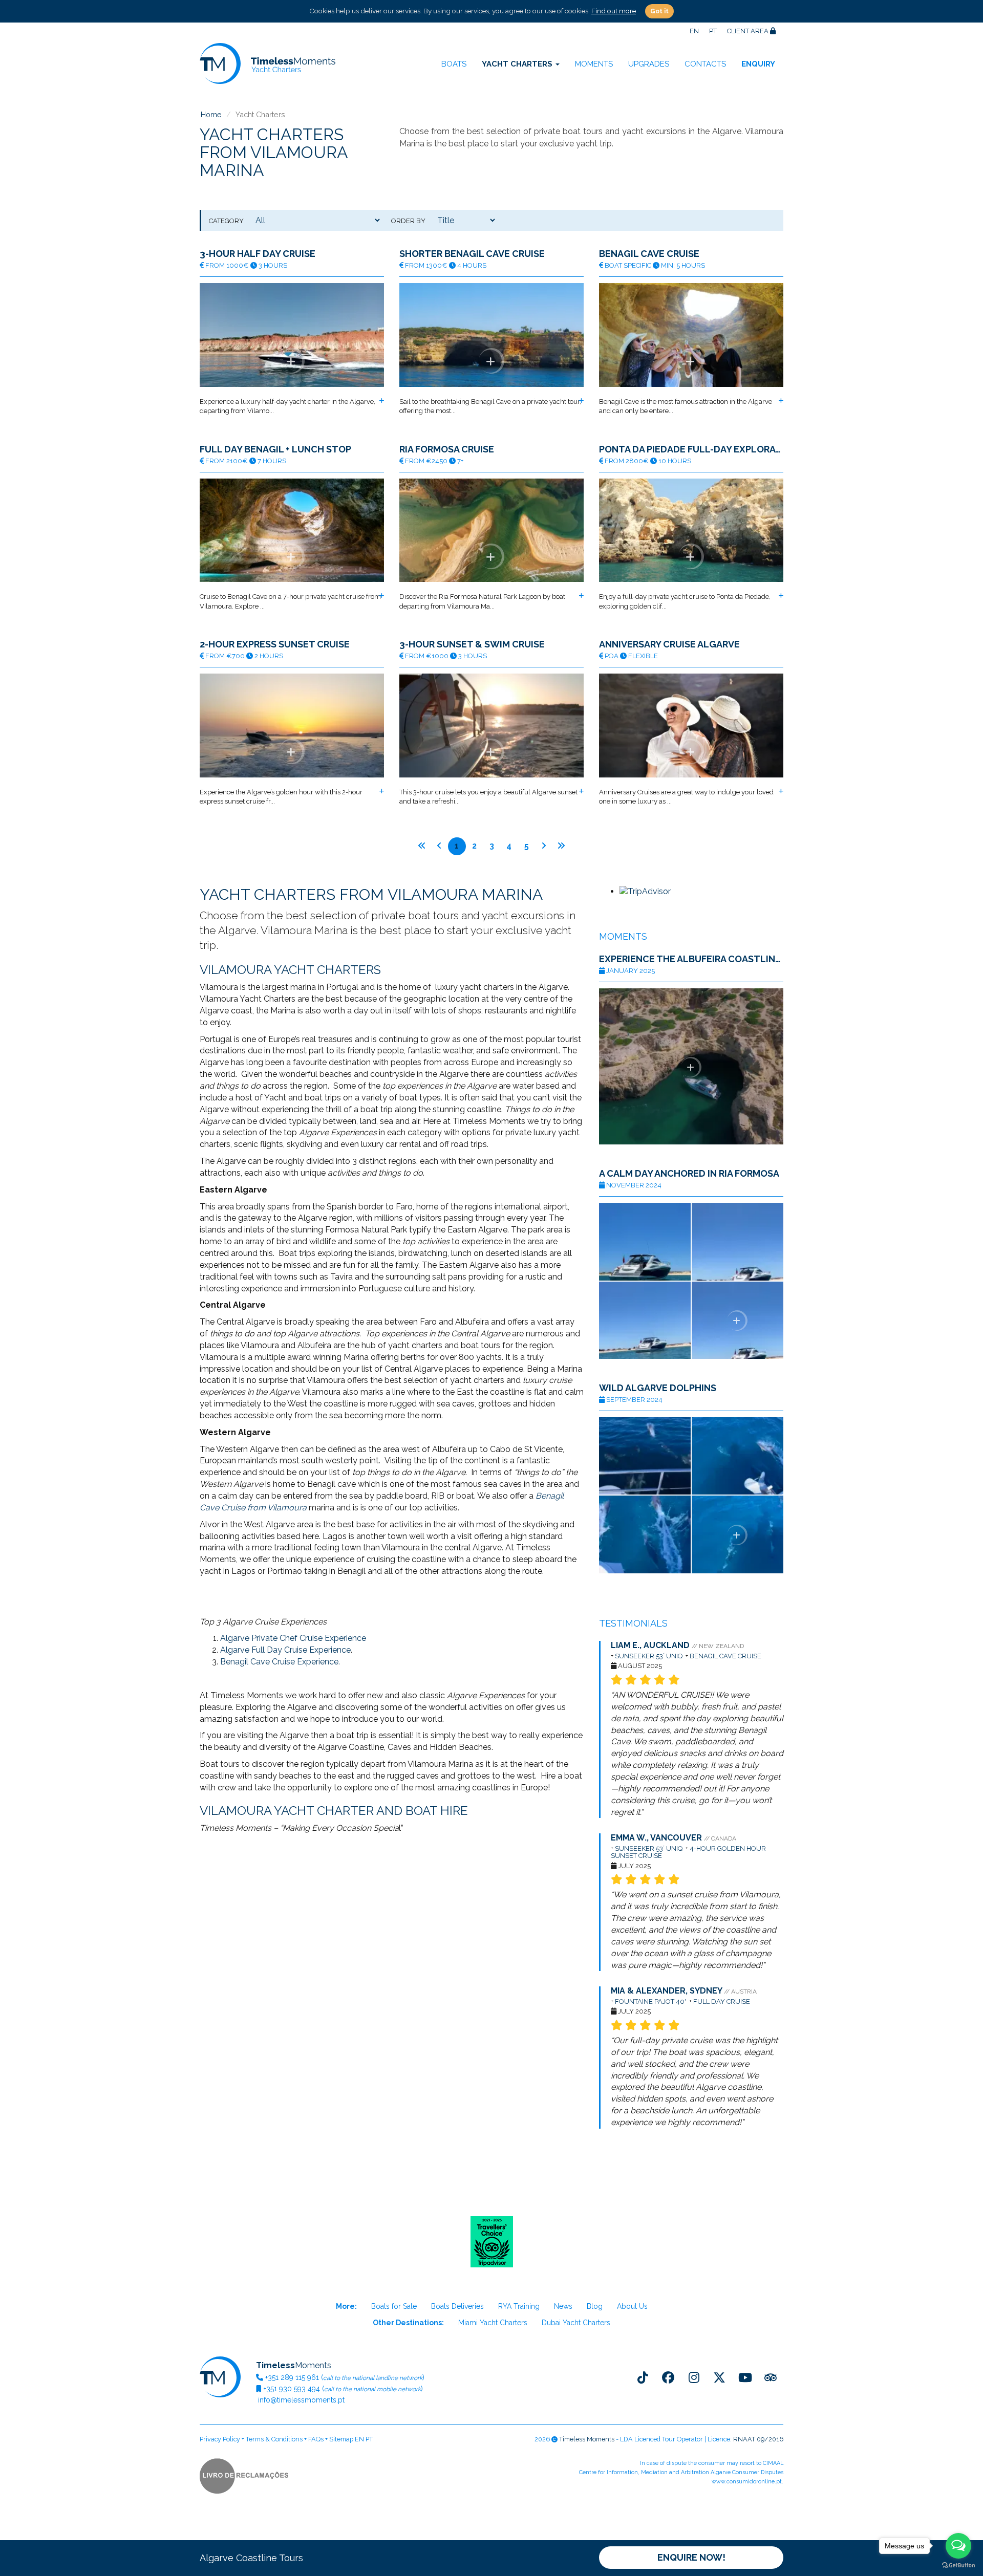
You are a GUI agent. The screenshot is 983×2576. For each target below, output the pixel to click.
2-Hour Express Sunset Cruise (275, 644)
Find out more (614, 11)
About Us (632, 2306)
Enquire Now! (691, 2557)
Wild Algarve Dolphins (658, 1388)
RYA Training (519, 2306)
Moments (594, 64)
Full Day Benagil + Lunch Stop (275, 449)
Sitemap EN (347, 2439)
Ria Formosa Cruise (447, 449)
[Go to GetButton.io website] (958, 2566)
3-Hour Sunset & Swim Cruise (472, 644)
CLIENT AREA (749, 31)
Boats (454, 64)
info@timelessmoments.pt (300, 2400)
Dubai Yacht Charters (576, 2323)
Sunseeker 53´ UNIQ (649, 1656)
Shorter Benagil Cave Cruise (472, 254)
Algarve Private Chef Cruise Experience (293, 1638)
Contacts (705, 64)
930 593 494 (292, 2389)
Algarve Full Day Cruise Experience (285, 1650)
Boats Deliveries (457, 2306)
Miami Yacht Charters (493, 2323)
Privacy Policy (220, 2439)
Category (226, 221)
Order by (408, 221)
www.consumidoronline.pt (747, 2482)
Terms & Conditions (274, 2439)
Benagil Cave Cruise (649, 254)
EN (694, 31)
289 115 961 (292, 2377)
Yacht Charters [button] (518, 64)
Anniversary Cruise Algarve (669, 644)
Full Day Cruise (722, 2001)
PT (713, 31)
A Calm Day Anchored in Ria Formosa (689, 1174)
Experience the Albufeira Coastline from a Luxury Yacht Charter (691, 959)
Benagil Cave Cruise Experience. (280, 1662)
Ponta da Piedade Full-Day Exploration (691, 449)
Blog (595, 2306)
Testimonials (633, 1623)
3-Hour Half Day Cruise (258, 254)
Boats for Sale (394, 2306)
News (563, 2306)
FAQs (316, 2439)
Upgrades (649, 64)
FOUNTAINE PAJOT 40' (650, 2001)
